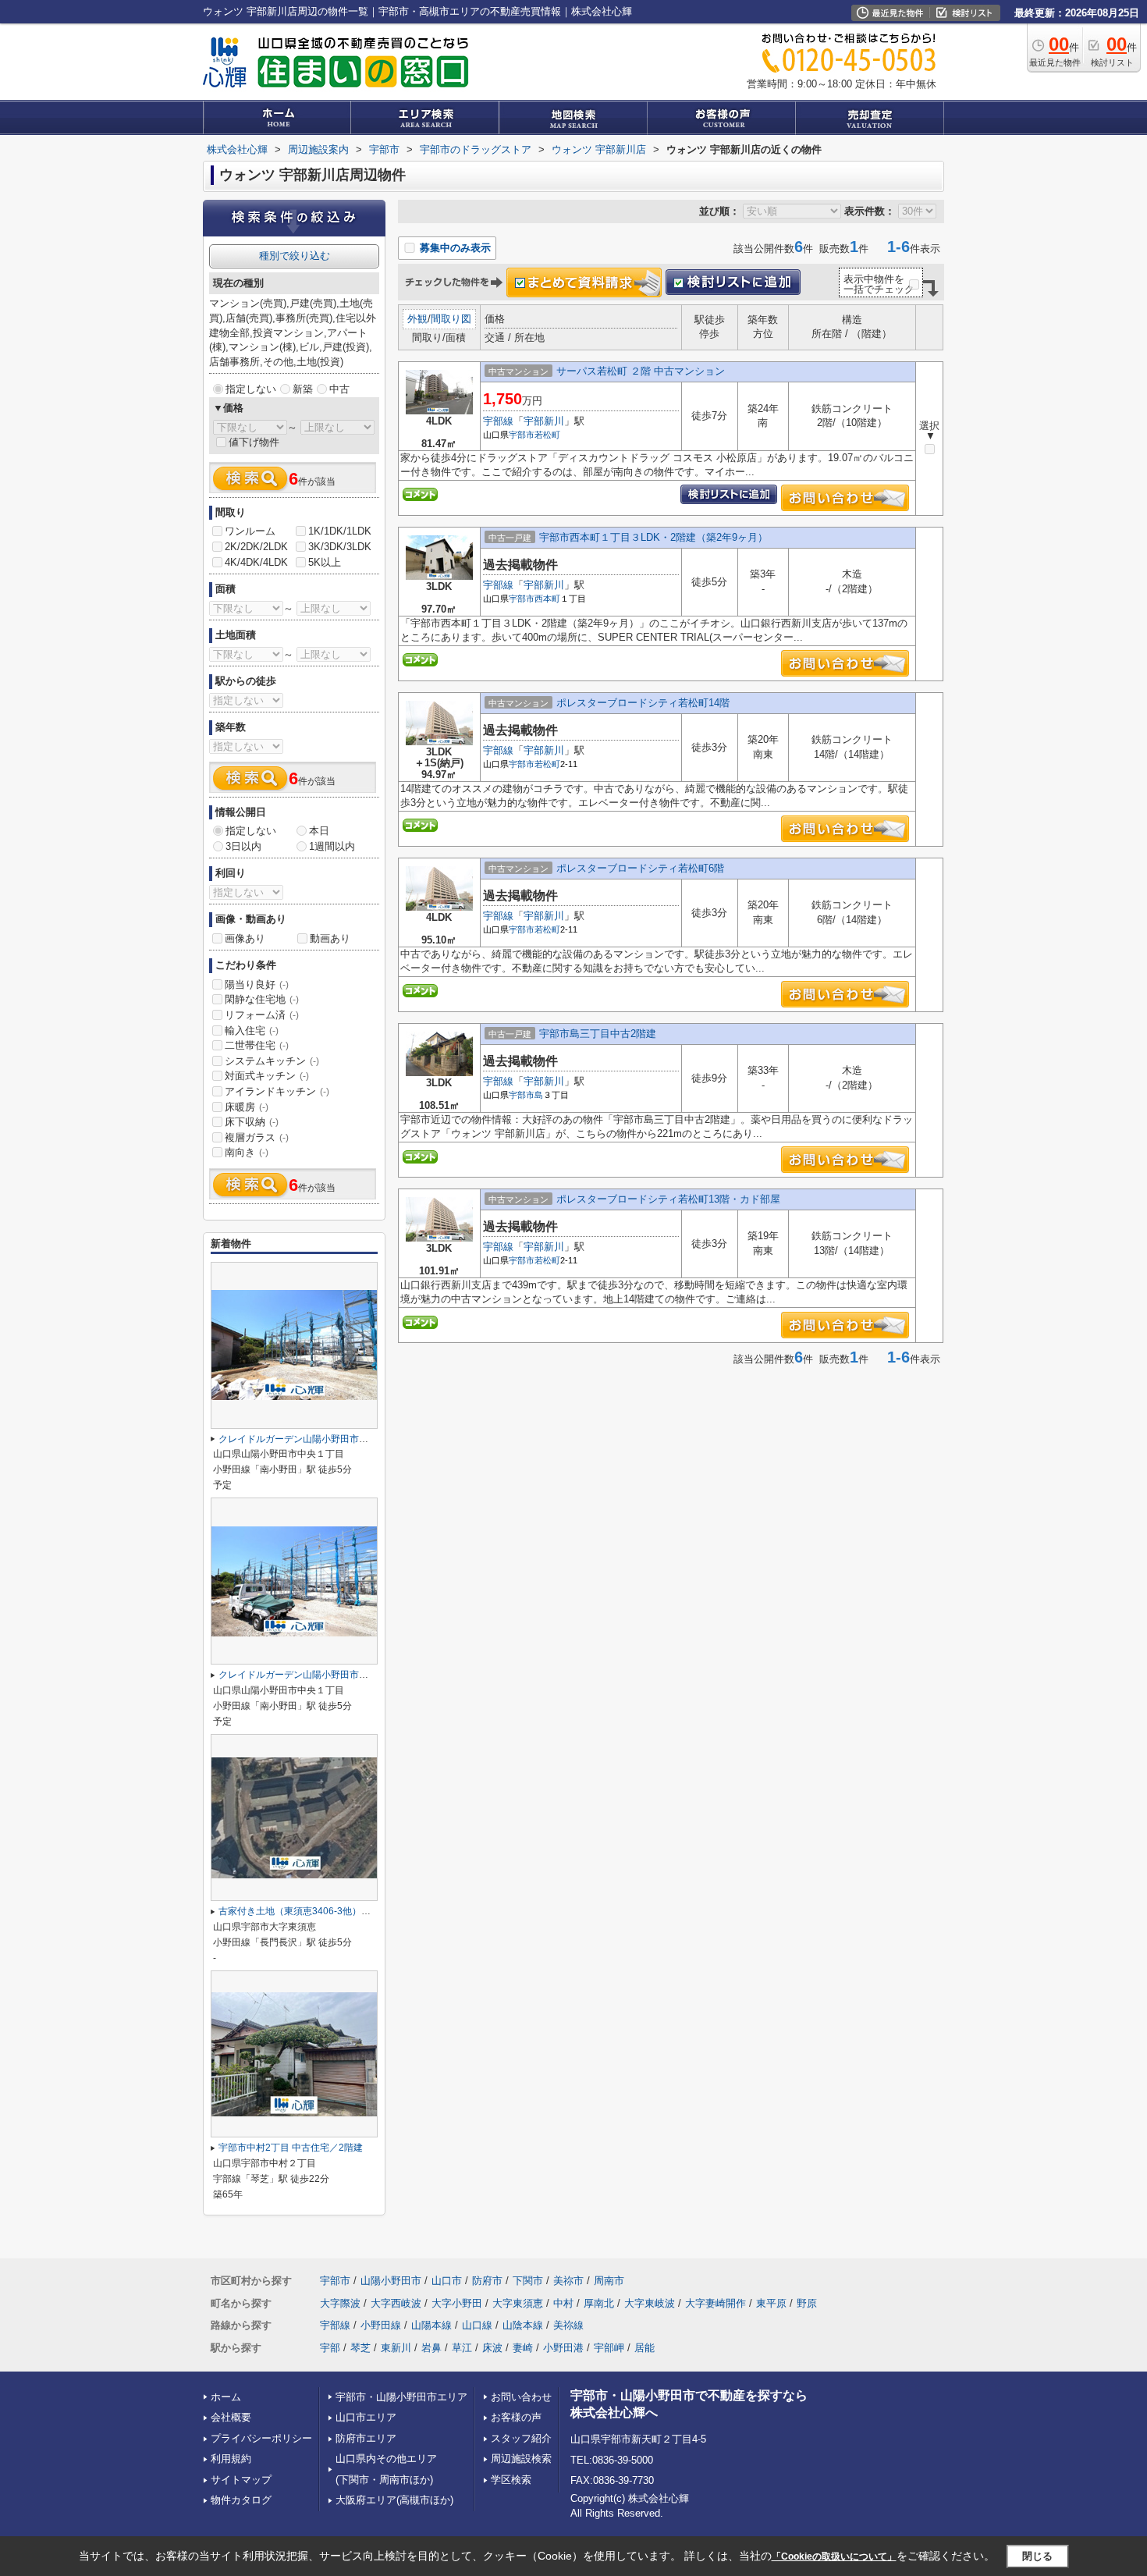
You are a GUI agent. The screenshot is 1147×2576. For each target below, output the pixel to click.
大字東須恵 (518, 2303)
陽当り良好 (257, 984)
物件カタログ (241, 2500)
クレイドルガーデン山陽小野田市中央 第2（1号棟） (328, 1439)
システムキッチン (272, 1061)
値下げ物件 (254, 442)
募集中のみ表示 (454, 248)
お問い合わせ (521, 2397)
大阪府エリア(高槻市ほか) (394, 2500)
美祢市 (568, 2281)
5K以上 (325, 562)
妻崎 (523, 2348)
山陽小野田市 (391, 2281)
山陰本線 (523, 2325)
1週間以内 (332, 846)
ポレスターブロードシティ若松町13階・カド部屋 (668, 1199)
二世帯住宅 (257, 1045)
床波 (492, 2348)
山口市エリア (366, 2417)
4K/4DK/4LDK (256, 562)
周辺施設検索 (521, 2459)
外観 (417, 319)
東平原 (771, 2303)
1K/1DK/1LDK (340, 531)
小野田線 (381, 2325)
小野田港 (563, 2348)
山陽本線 (431, 2325)
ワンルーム (250, 531)
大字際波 (340, 2303)
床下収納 (252, 1122)
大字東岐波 (650, 2303)
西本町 (547, 599)
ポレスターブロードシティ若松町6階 (640, 868)
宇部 (330, 2348)
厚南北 (599, 2303)
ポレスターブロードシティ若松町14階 (643, 703)
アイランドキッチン (277, 1091)
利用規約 (231, 2459)
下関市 (528, 2281)
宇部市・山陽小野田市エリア (401, 2397)
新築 (303, 389)
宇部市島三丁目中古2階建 (598, 1034)
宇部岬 (609, 2348)
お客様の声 (516, 2417)
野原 (807, 2303)
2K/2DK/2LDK (256, 547)
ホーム (226, 2397)
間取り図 (451, 319)
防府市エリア (366, 2438)
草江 (462, 2348)
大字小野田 (457, 2303)
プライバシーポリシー (261, 2438)
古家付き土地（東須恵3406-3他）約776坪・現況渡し (331, 1911)
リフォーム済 (262, 1015)
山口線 (477, 2325)
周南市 (609, 2281)
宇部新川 (544, 421)
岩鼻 (431, 2348)
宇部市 (522, 435)
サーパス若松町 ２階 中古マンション (641, 371)
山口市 (447, 2281)
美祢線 (568, 2325)
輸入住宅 (252, 1030)
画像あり (245, 938)
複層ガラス (257, 1137)
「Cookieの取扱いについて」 (834, 2556)
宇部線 (498, 421)
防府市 (487, 2281)
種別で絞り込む (295, 256)
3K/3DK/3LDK (340, 547)
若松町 (547, 435)
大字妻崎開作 (716, 2303)
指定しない (251, 389)
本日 (319, 831)
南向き (247, 1152)
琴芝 (360, 2348)
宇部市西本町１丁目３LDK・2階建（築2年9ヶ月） (653, 537)
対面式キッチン (267, 1076)
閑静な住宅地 (262, 999)
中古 (339, 389)
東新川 (396, 2348)
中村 (563, 2303)
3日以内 (243, 846)
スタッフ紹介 (521, 2438)
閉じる (1037, 2556)
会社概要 (231, 2417)
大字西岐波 (396, 2303)
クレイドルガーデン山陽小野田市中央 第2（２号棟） (330, 1675)
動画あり (330, 938)
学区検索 (511, 2480)
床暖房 (247, 1107)
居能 (645, 2348)
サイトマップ (241, 2480)
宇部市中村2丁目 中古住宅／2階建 (291, 2148)
